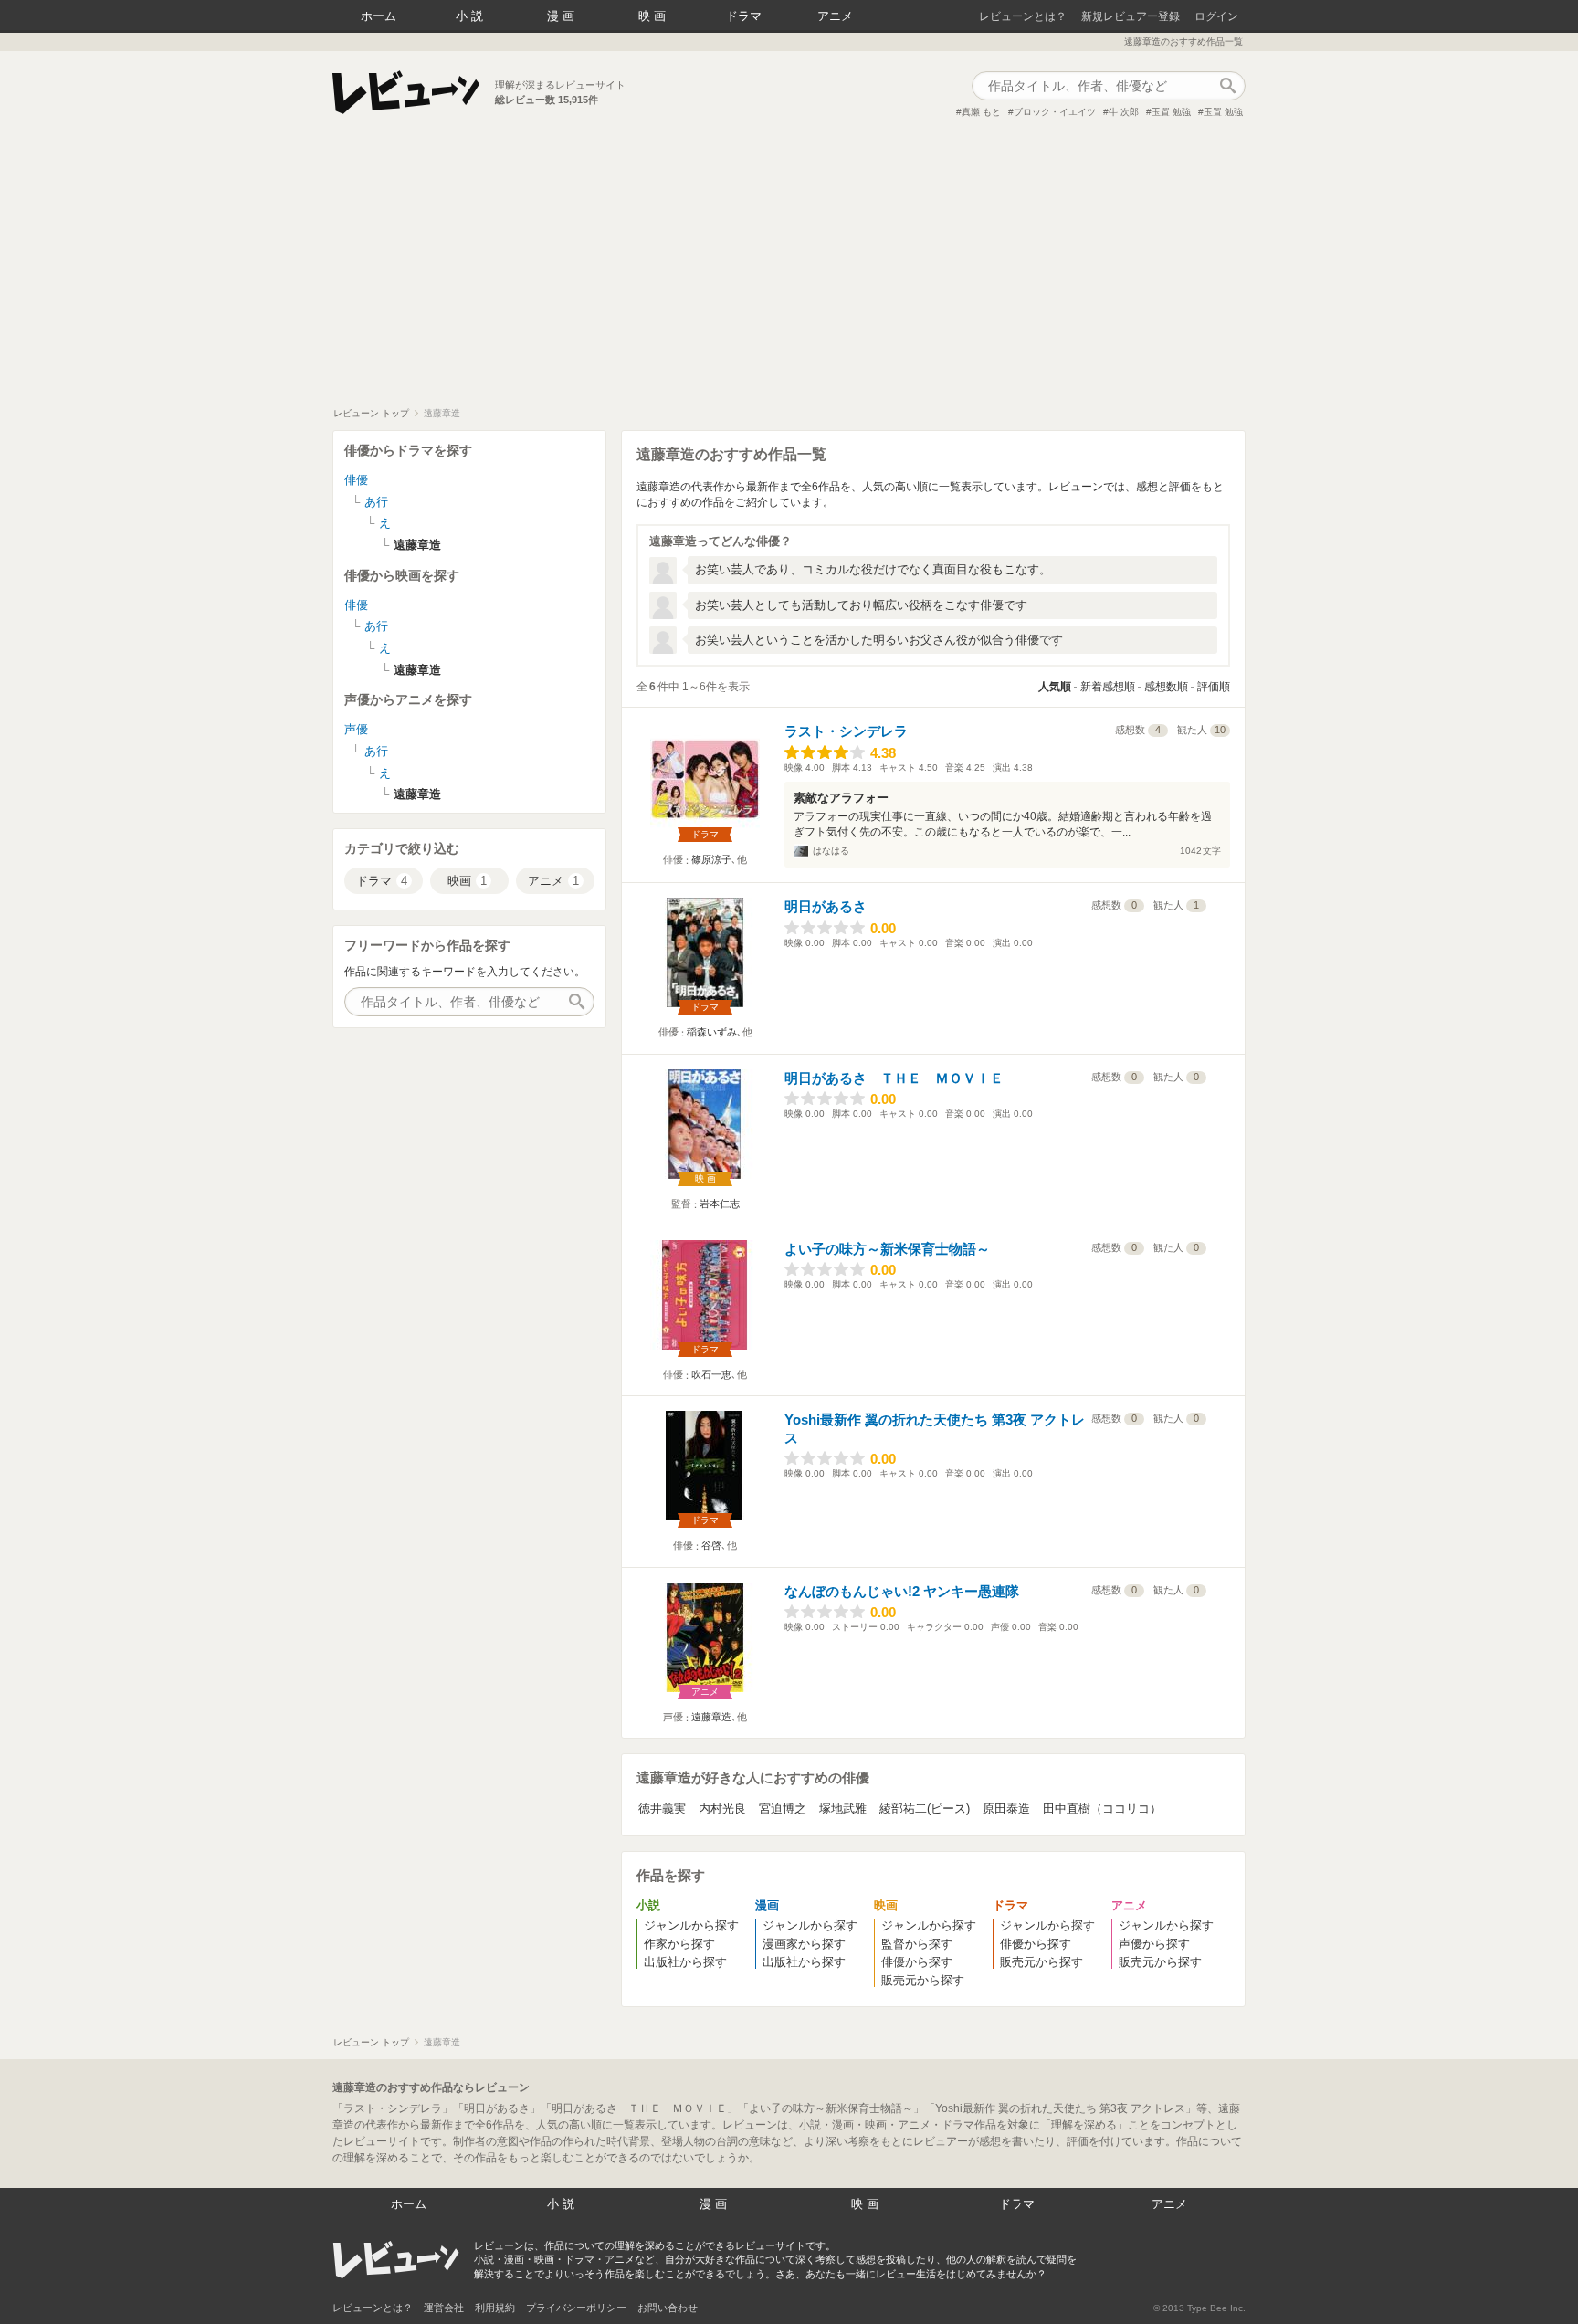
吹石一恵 (711, 1374)
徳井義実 (662, 1809)
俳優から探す (917, 1962)
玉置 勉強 (1171, 112)
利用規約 (495, 2308)
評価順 (1214, 687)
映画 (654, 16)
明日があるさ (826, 906)
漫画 (563, 16)
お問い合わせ (668, 2308)
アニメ (835, 16)
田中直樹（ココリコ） (1102, 1809)
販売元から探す (923, 1980)
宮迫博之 (783, 1809)
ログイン (1216, 16)
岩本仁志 (720, 1204)
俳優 (356, 480)
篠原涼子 (711, 859)
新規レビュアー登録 (1131, 16)
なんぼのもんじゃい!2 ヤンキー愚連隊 (902, 1591)
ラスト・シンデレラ (846, 731)
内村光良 (722, 1809)
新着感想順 (1108, 687)
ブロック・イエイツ (1055, 112)
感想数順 (1166, 687)
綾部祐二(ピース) (925, 1809)
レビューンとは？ (1023, 16)
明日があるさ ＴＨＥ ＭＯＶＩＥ (894, 1078)
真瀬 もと (981, 112)
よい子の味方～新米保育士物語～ (887, 1249)
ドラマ (744, 16)
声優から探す (1154, 1944)
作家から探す (679, 1944)
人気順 (1055, 687)
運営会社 (444, 2308)
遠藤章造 (711, 1717)
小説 (471, 16)
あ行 (376, 502)
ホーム (379, 16)
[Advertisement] (789, 270)
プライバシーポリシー (576, 2308)
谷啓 (711, 1545)
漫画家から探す (804, 1944)
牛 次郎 (1124, 112)
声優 (356, 729)
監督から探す (917, 1944)
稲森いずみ (712, 1032)
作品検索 (1227, 86)
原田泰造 (1006, 1809)
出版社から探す (685, 1962)
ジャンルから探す (691, 1925)
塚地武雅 (843, 1809)
